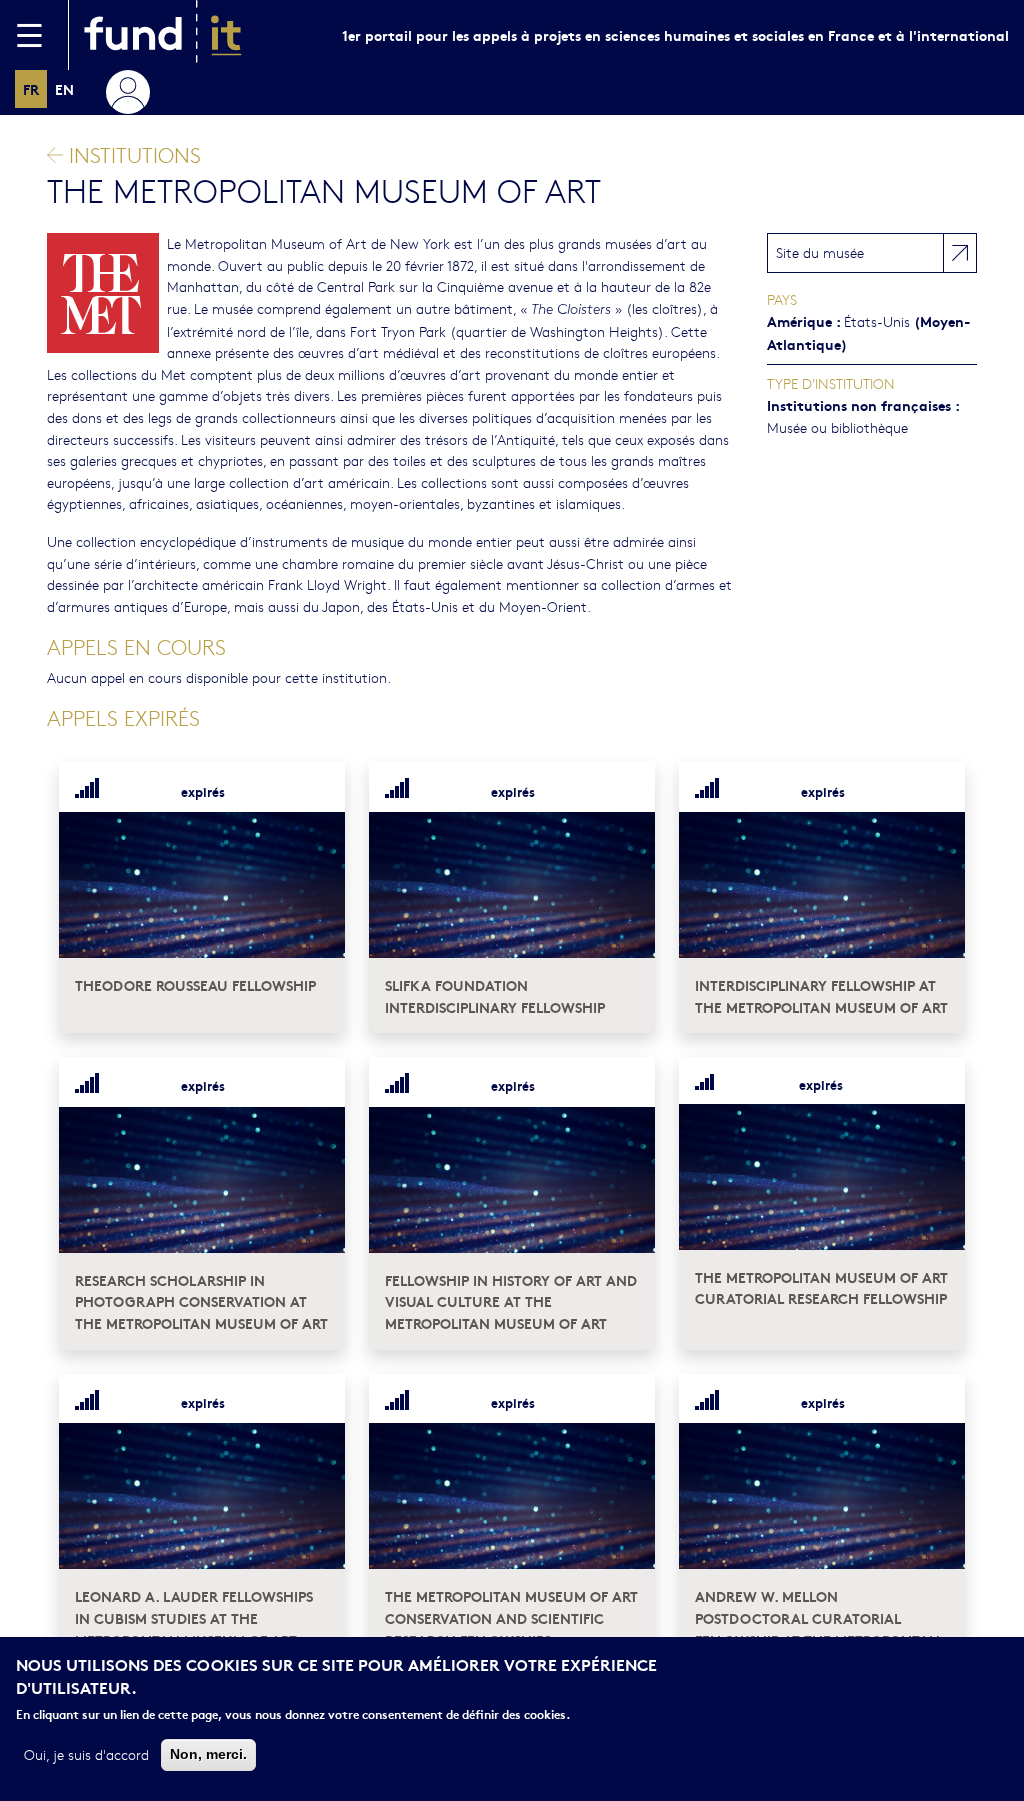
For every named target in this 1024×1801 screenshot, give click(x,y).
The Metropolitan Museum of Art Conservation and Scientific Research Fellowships (511, 1617)
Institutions (132, 154)
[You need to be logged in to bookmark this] (318, 791)
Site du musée (820, 252)
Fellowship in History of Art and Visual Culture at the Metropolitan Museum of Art (511, 1301)
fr (31, 88)
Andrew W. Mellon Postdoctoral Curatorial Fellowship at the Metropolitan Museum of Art (817, 1628)
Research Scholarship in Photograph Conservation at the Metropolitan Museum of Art (201, 1301)
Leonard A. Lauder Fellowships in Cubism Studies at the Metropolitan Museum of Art (194, 1617)
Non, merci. (208, 1754)
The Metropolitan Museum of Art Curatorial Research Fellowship (821, 1287)
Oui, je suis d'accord (86, 1754)
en (64, 88)
